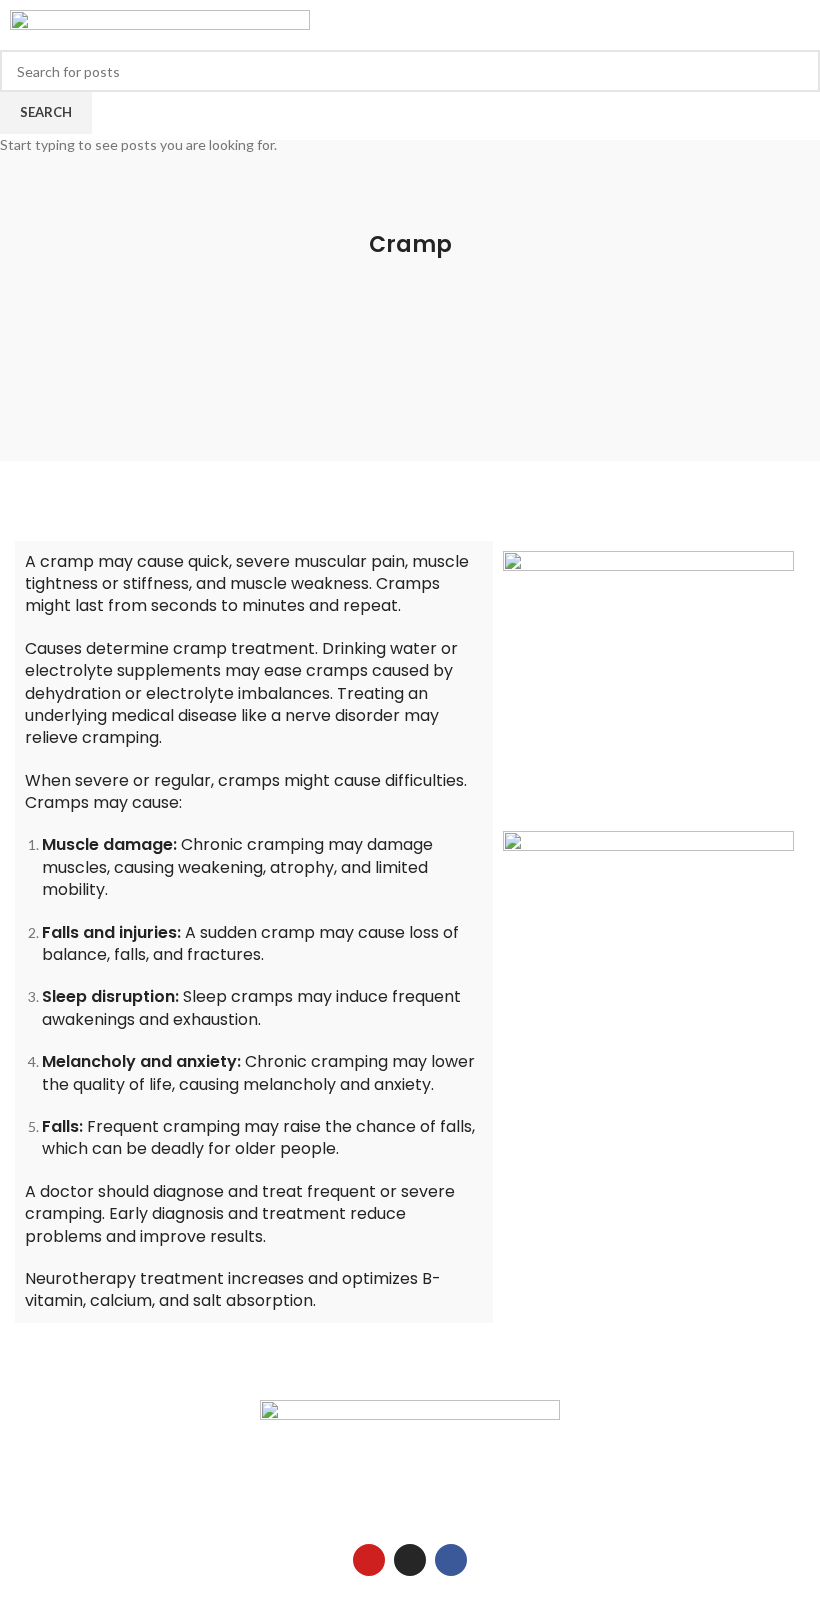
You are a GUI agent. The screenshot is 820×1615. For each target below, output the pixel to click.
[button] (550, 89)
